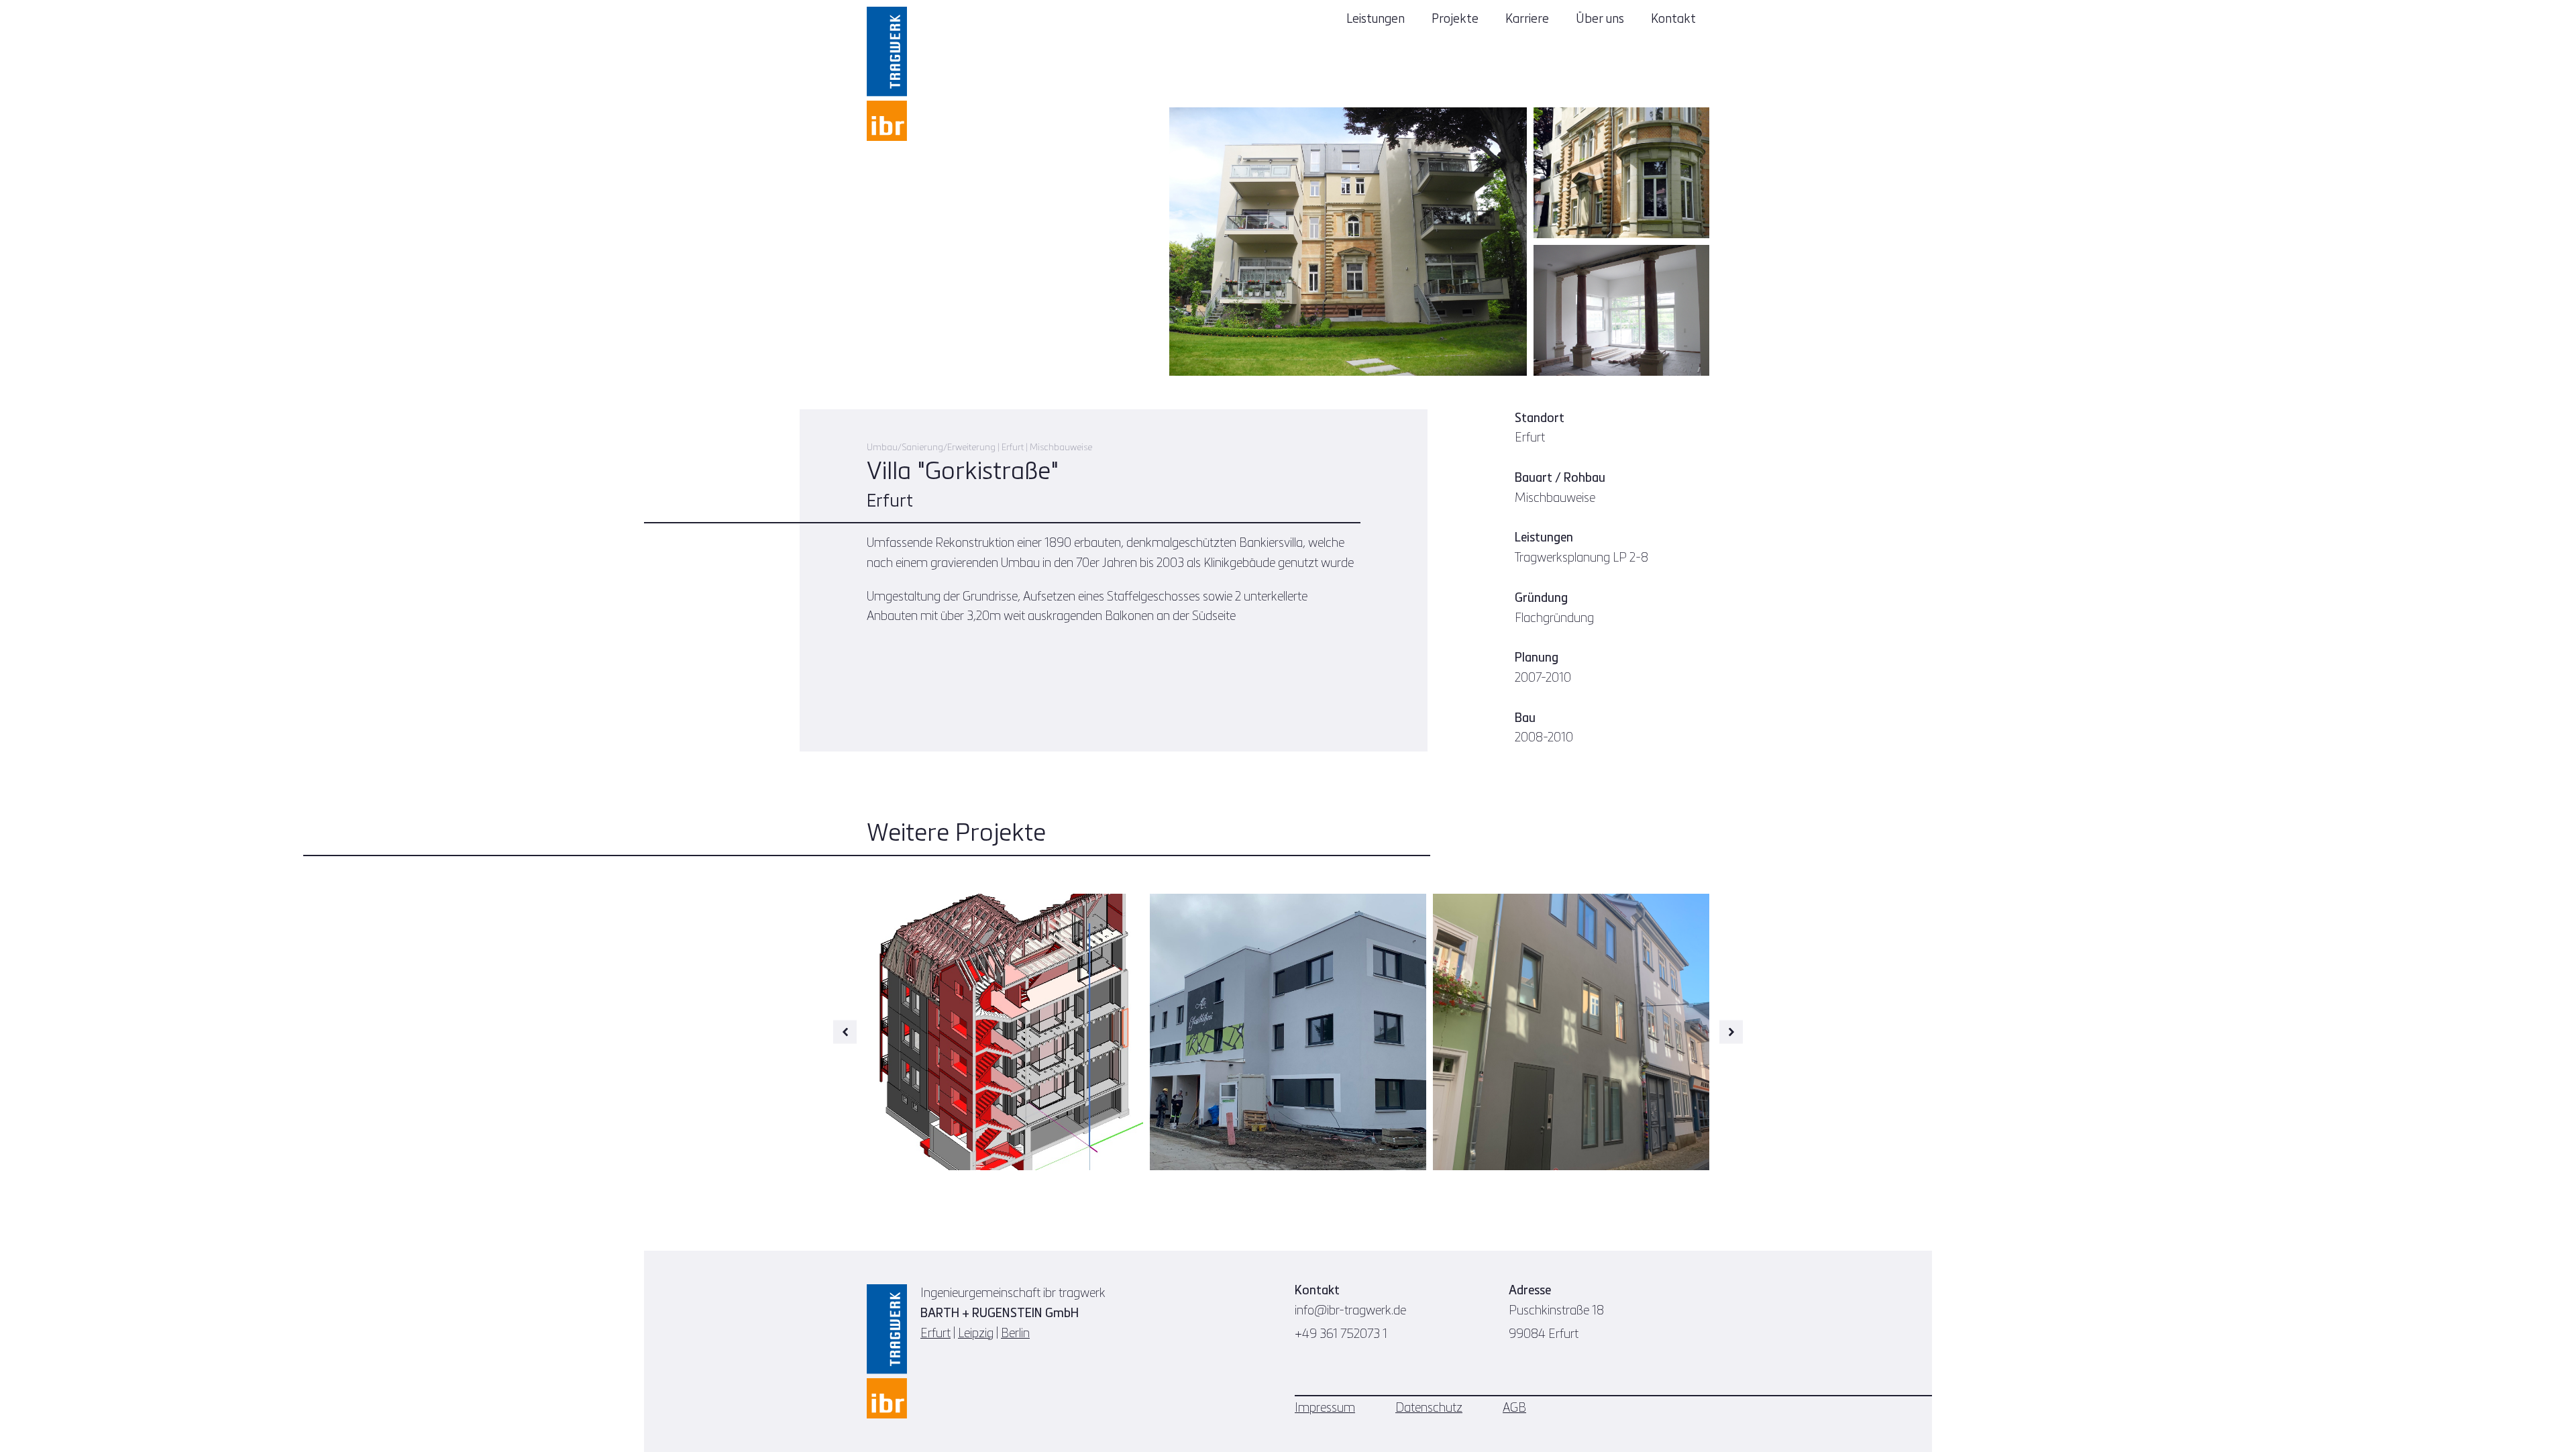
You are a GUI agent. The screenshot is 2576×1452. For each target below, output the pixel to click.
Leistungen (1376, 19)
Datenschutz (1429, 1408)
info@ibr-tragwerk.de (1350, 1311)
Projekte (1455, 19)
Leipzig (976, 1334)
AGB (1514, 1408)
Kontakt (1673, 19)
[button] (845, 1032)
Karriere (1527, 19)
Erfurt (935, 1334)
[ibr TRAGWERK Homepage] (887, 74)
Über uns (1600, 19)
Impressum (1325, 1408)
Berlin (1015, 1334)
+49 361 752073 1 (1341, 1335)
